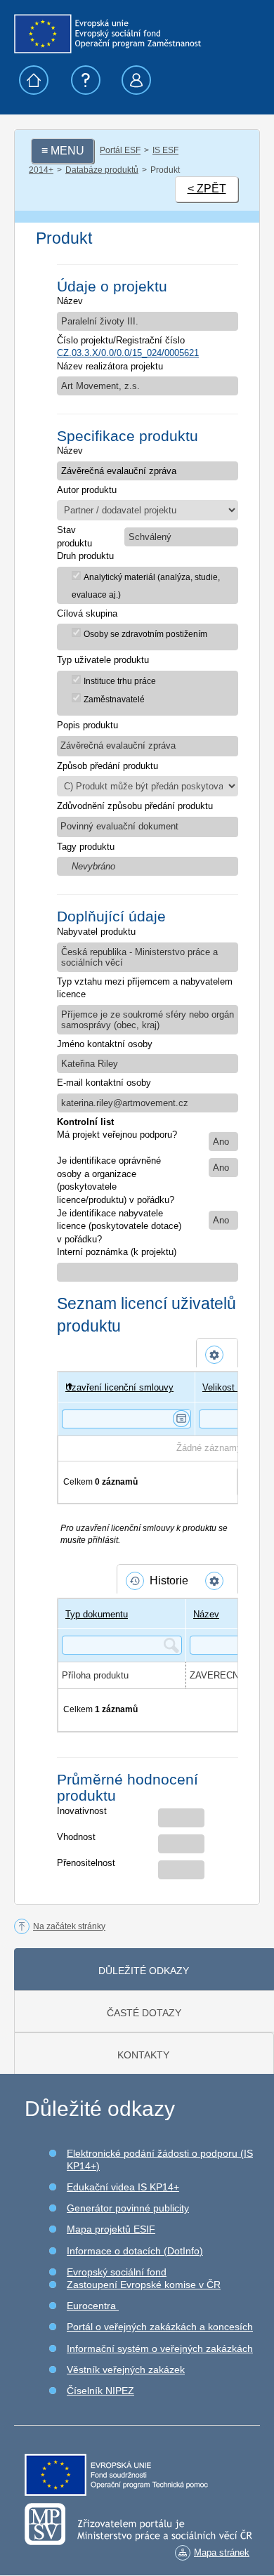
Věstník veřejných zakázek (126, 2370)
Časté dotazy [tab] (144, 2013)
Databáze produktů (102, 170)
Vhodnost (76, 1837)
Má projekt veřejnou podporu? (117, 1135)
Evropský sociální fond (117, 2272)
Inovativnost (82, 1811)
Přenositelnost (86, 1863)
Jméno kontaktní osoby (105, 1044)
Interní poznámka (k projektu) (117, 1252)
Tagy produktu (86, 847)
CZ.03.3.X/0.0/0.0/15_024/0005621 (128, 353)
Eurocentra (93, 2306)
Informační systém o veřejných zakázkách (160, 2348)
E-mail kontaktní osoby (104, 1083)
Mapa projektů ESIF (111, 2229)
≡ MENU (63, 151)
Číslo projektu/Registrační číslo (121, 340)
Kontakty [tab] (143, 2055)
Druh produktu (85, 556)
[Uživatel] (65, 1387)
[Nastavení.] (217, 1355)
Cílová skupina (87, 613)
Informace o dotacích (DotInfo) (135, 2251)
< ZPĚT (207, 189)
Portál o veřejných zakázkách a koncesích (160, 2327)
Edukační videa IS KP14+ (123, 2187)
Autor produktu (87, 490)
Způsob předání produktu (107, 766)
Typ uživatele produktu (103, 660)
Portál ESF (120, 150)
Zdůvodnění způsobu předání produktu (135, 806)
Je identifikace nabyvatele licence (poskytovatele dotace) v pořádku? (119, 1226)
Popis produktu (87, 725)
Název (70, 301)
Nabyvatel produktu (96, 932)
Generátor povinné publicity (128, 2208)
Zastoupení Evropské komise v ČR (144, 2285)
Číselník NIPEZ (100, 2391)
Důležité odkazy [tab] (144, 1971)
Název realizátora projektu (110, 366)
